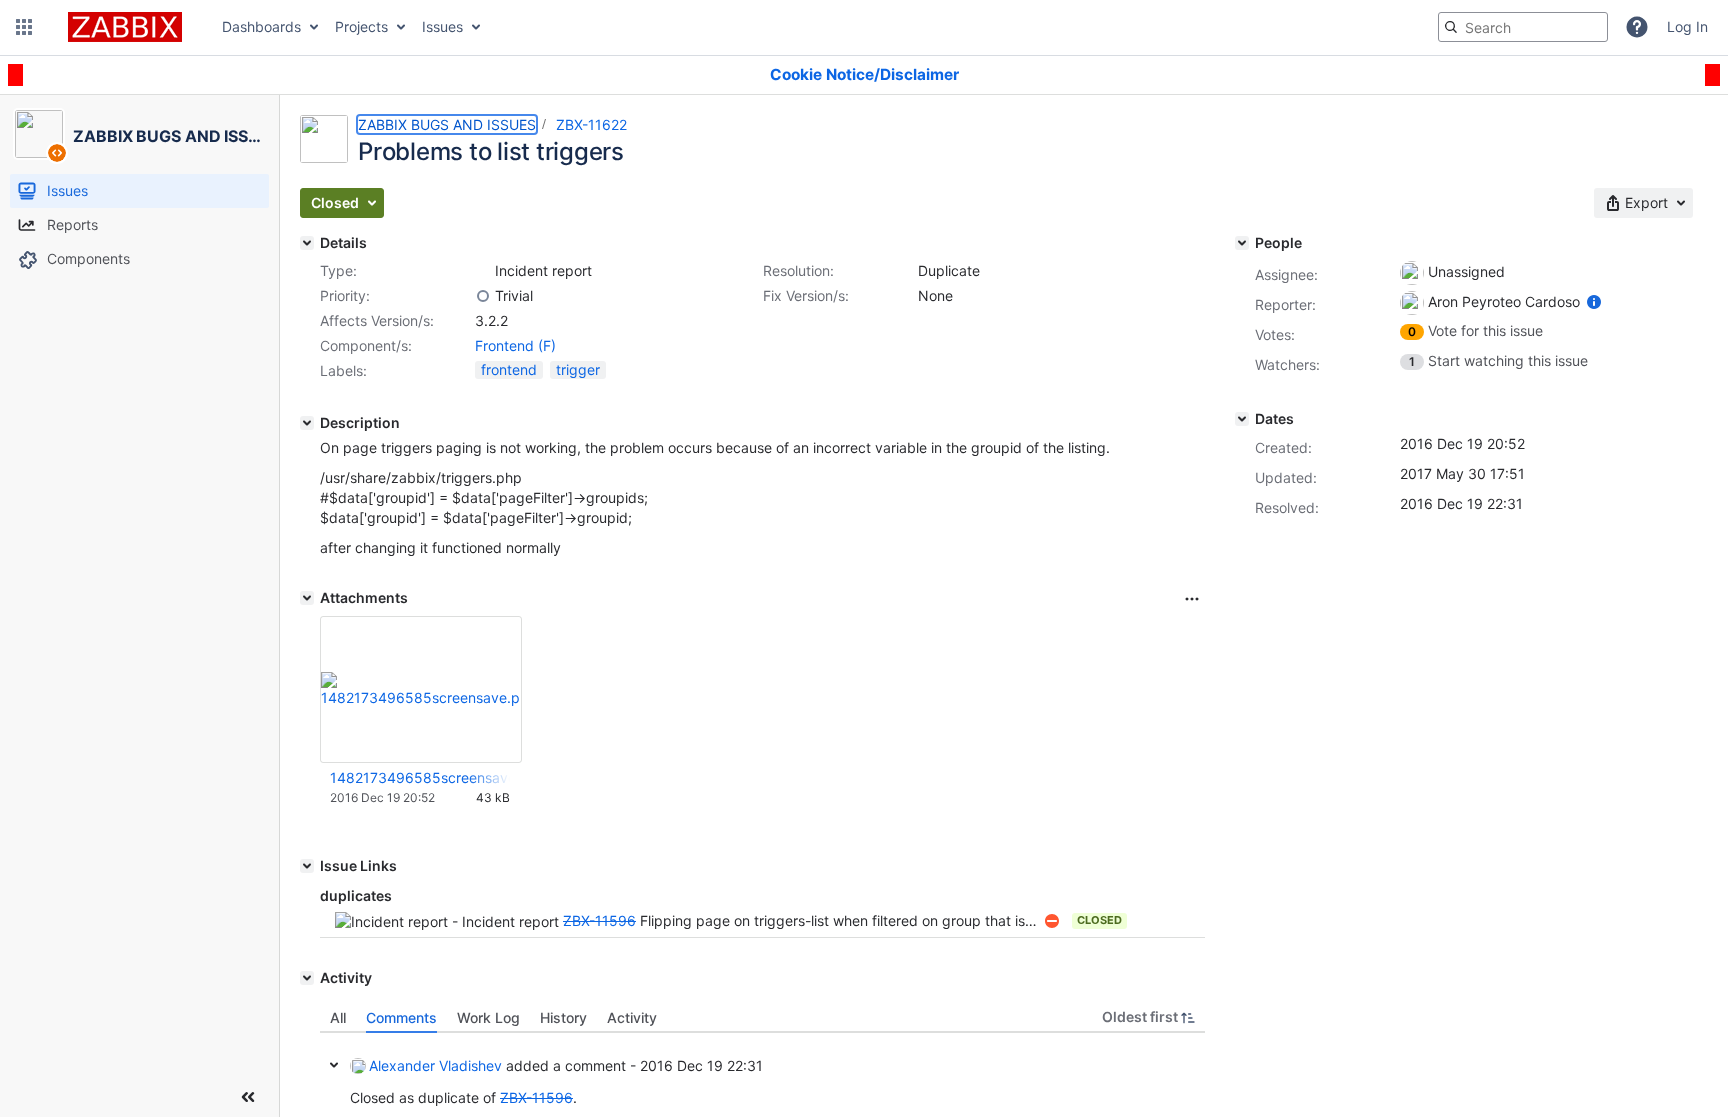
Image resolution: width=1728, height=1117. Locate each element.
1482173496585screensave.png (420, 777)
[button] (24, 27)
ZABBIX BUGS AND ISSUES (447, 124)
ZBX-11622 (591, 124)
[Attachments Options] (1192, 599)
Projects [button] (361, 26)
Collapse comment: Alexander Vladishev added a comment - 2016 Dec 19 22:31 (334, 1065)
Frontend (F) (515, 345)
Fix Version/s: (806, 295)
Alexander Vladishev (435, 1065)
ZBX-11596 (599, 920)
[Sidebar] (248, 1097)
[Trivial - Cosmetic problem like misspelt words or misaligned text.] (483, 296)
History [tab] (563, 1017)
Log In (1687, 26)
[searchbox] (1523, 27)
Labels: (343, 370)
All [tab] (338, 1017)
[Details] (307, 243)
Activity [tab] (632, 1017)
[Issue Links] (307, 866)
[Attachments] (307, 598)
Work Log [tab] (488, 1017)
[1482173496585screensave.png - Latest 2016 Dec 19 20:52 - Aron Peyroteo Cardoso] (421, 689)
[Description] (307, 423)
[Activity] (307, 978)
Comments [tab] (401, 1017)
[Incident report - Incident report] (483, 271)
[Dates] (1242, 419)
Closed (1099, 920)
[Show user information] (1594, 301)
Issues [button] (442, 26)
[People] (1242, 243)
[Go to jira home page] (125, 27)
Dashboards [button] (261, 26)
